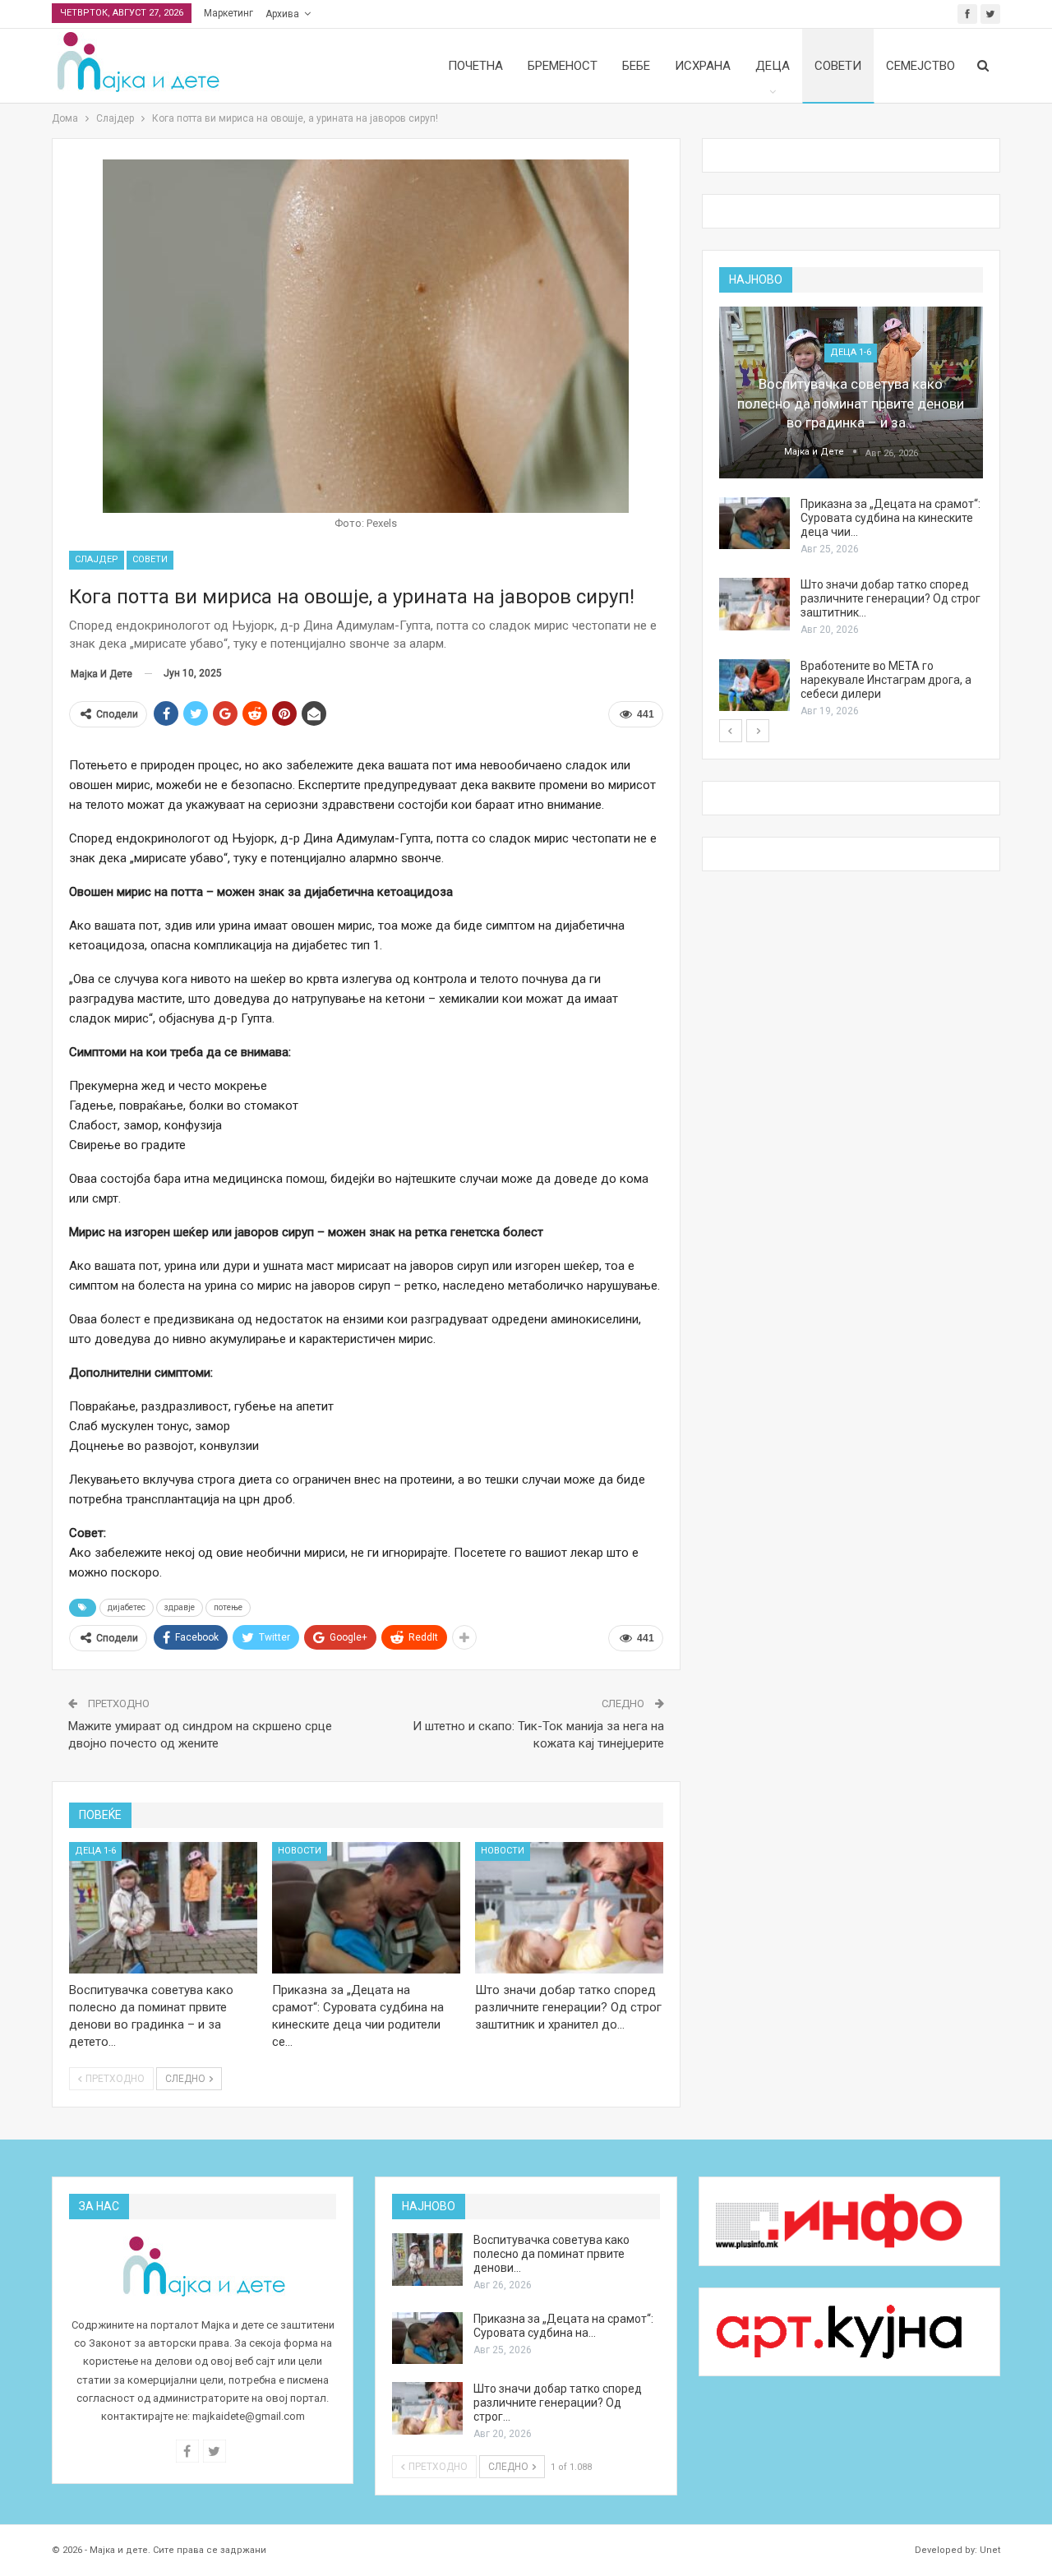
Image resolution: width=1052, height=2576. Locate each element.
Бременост (563, 66)
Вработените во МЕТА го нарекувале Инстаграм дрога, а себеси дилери (886, 680)
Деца (773, 66)
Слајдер (97, 559)
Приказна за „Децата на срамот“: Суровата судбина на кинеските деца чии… (891, 518)
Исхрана (703, 66)
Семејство (920, 66)
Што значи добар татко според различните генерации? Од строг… (558, 2403)
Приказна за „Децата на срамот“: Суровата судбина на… (563, 2326)
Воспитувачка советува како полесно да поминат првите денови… (551, 2254)
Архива (282, 14)
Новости (300, 1851)
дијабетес (127, 1607)
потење (228, 1607)
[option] (851, 513)
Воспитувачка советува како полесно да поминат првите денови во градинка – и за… (851, 404)
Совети (838, 66)
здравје (180, 1607)
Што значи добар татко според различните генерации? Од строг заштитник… (891, 598)
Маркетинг (228, 13)
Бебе (636, 66)
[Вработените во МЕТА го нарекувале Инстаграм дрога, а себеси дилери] (754, 686)
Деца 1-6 (95, 1851)
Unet (990, 2550)
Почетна (475, 66)
